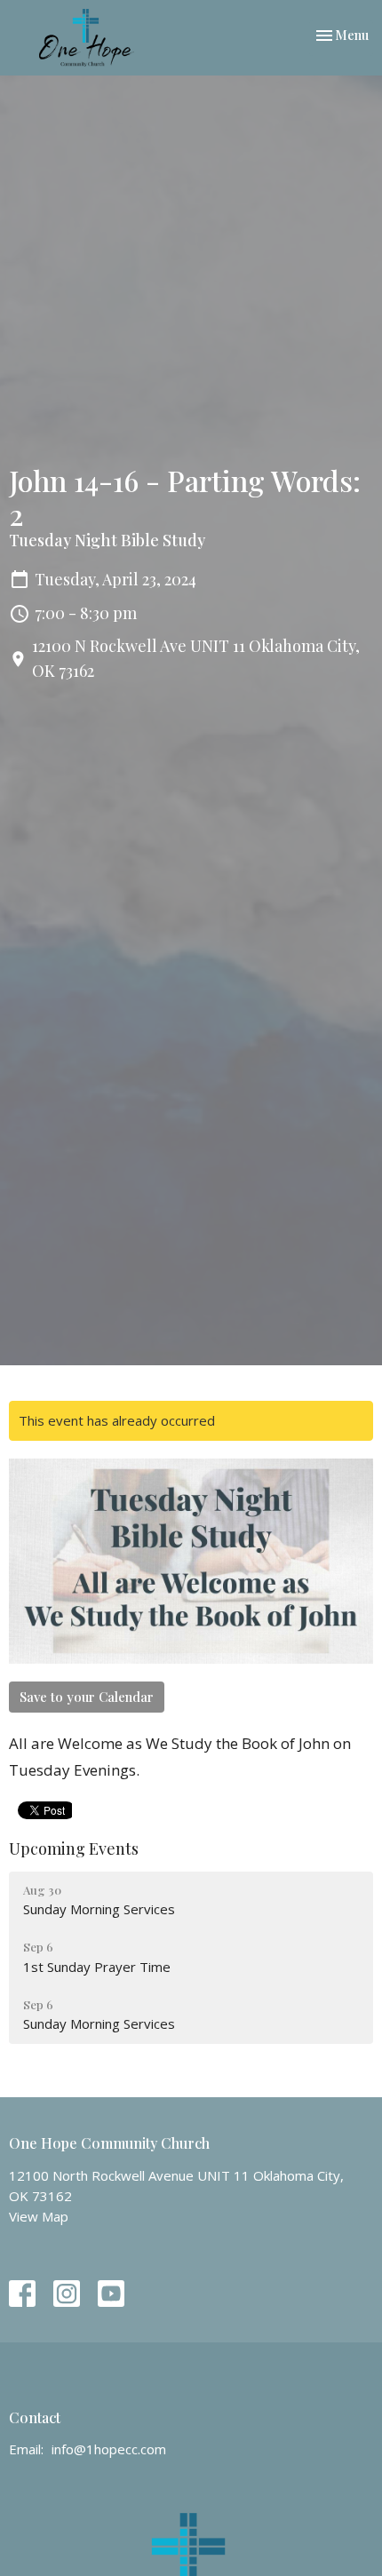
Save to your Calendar (87, 1697)
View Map (39, 2216)
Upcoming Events (74, 1849)
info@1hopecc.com (109, 2449)
